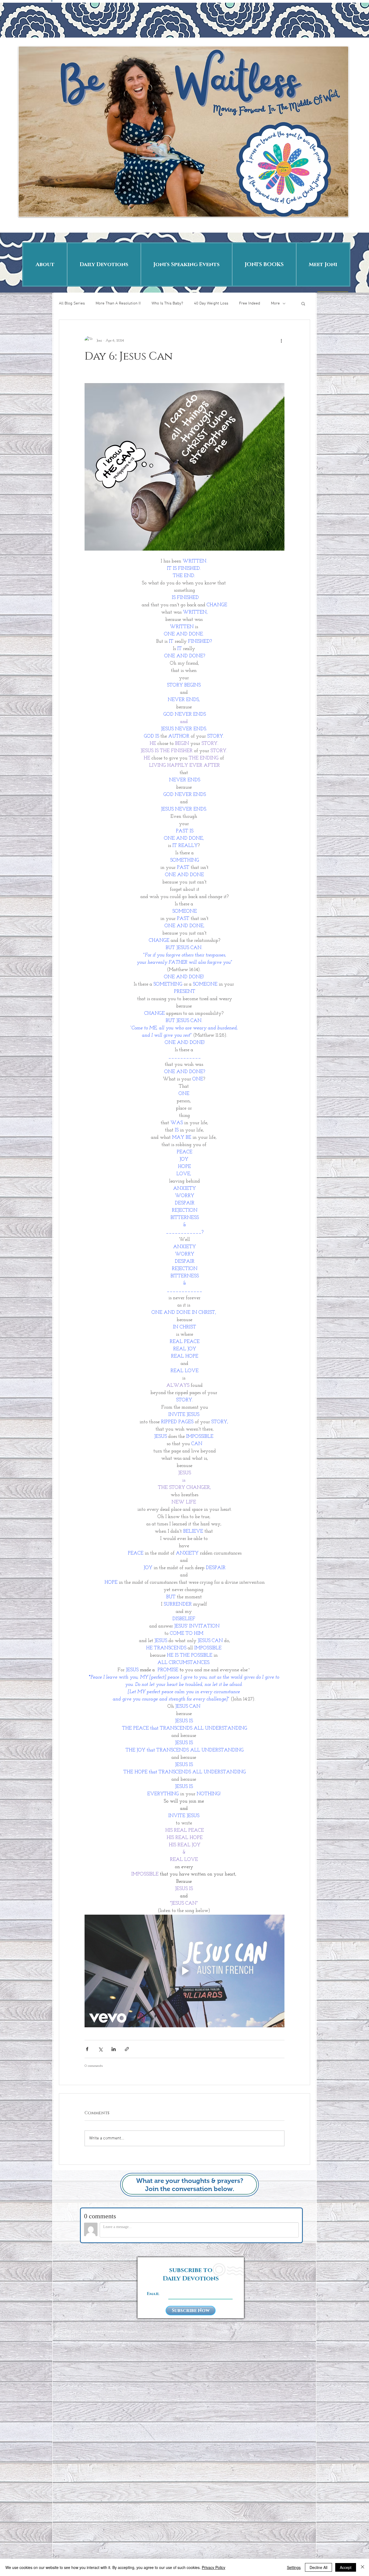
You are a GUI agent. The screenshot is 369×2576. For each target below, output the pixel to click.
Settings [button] (294, 2567)
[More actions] (281, 340)
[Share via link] (127, 2049)
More (275, 303)
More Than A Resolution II (118, 303)
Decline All (318, 2567)
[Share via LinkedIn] (114, 2049)
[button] (303, 303)
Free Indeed (250, 303)
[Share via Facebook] (87, 2049)
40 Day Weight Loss (211, 303)
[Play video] (185, 1971)
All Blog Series (72, 303)
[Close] (363, 2567)
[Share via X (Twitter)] (100, 2049)
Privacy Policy (214, 2567)
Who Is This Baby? (167, 303)
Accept (346, 2567)
